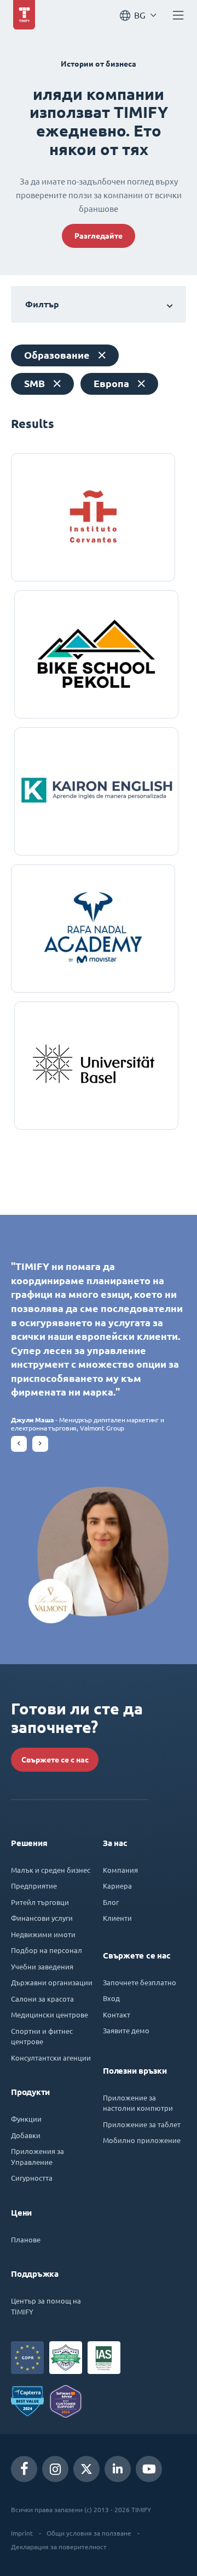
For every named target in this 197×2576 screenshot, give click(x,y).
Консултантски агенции (51, 2058)
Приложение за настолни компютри (138, 2103)
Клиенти (117, 1918)
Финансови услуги (42, 1918)
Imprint (22, 2533)
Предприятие (34, 1886)
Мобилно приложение (142, 2140)
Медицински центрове (50, 2014)
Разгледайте (99, 236)
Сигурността (32, 2178)
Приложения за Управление (37, 2156)
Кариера (117, 1886)
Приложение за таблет (142, 2124)
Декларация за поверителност (59, 2547)
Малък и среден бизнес (51, 1870)
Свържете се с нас (55, 1760)
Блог (111, 1902)
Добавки (26, 2135)
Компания (120, 1870)
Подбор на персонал (47, 1950)
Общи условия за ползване (89, 2533)
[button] (19, 1444)
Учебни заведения (42, 1966)
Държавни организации (52, 1982)
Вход (111, 1998)
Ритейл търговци (40, 1902)
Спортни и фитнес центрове (42, 2036)
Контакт (117, 2014)
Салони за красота (42, 1999)
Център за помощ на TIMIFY (46, 2306)
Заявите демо (126, 2030)
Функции (26, 2119)
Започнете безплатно (140, 1982)
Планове (26, 2239)
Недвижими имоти (43, 1934)
